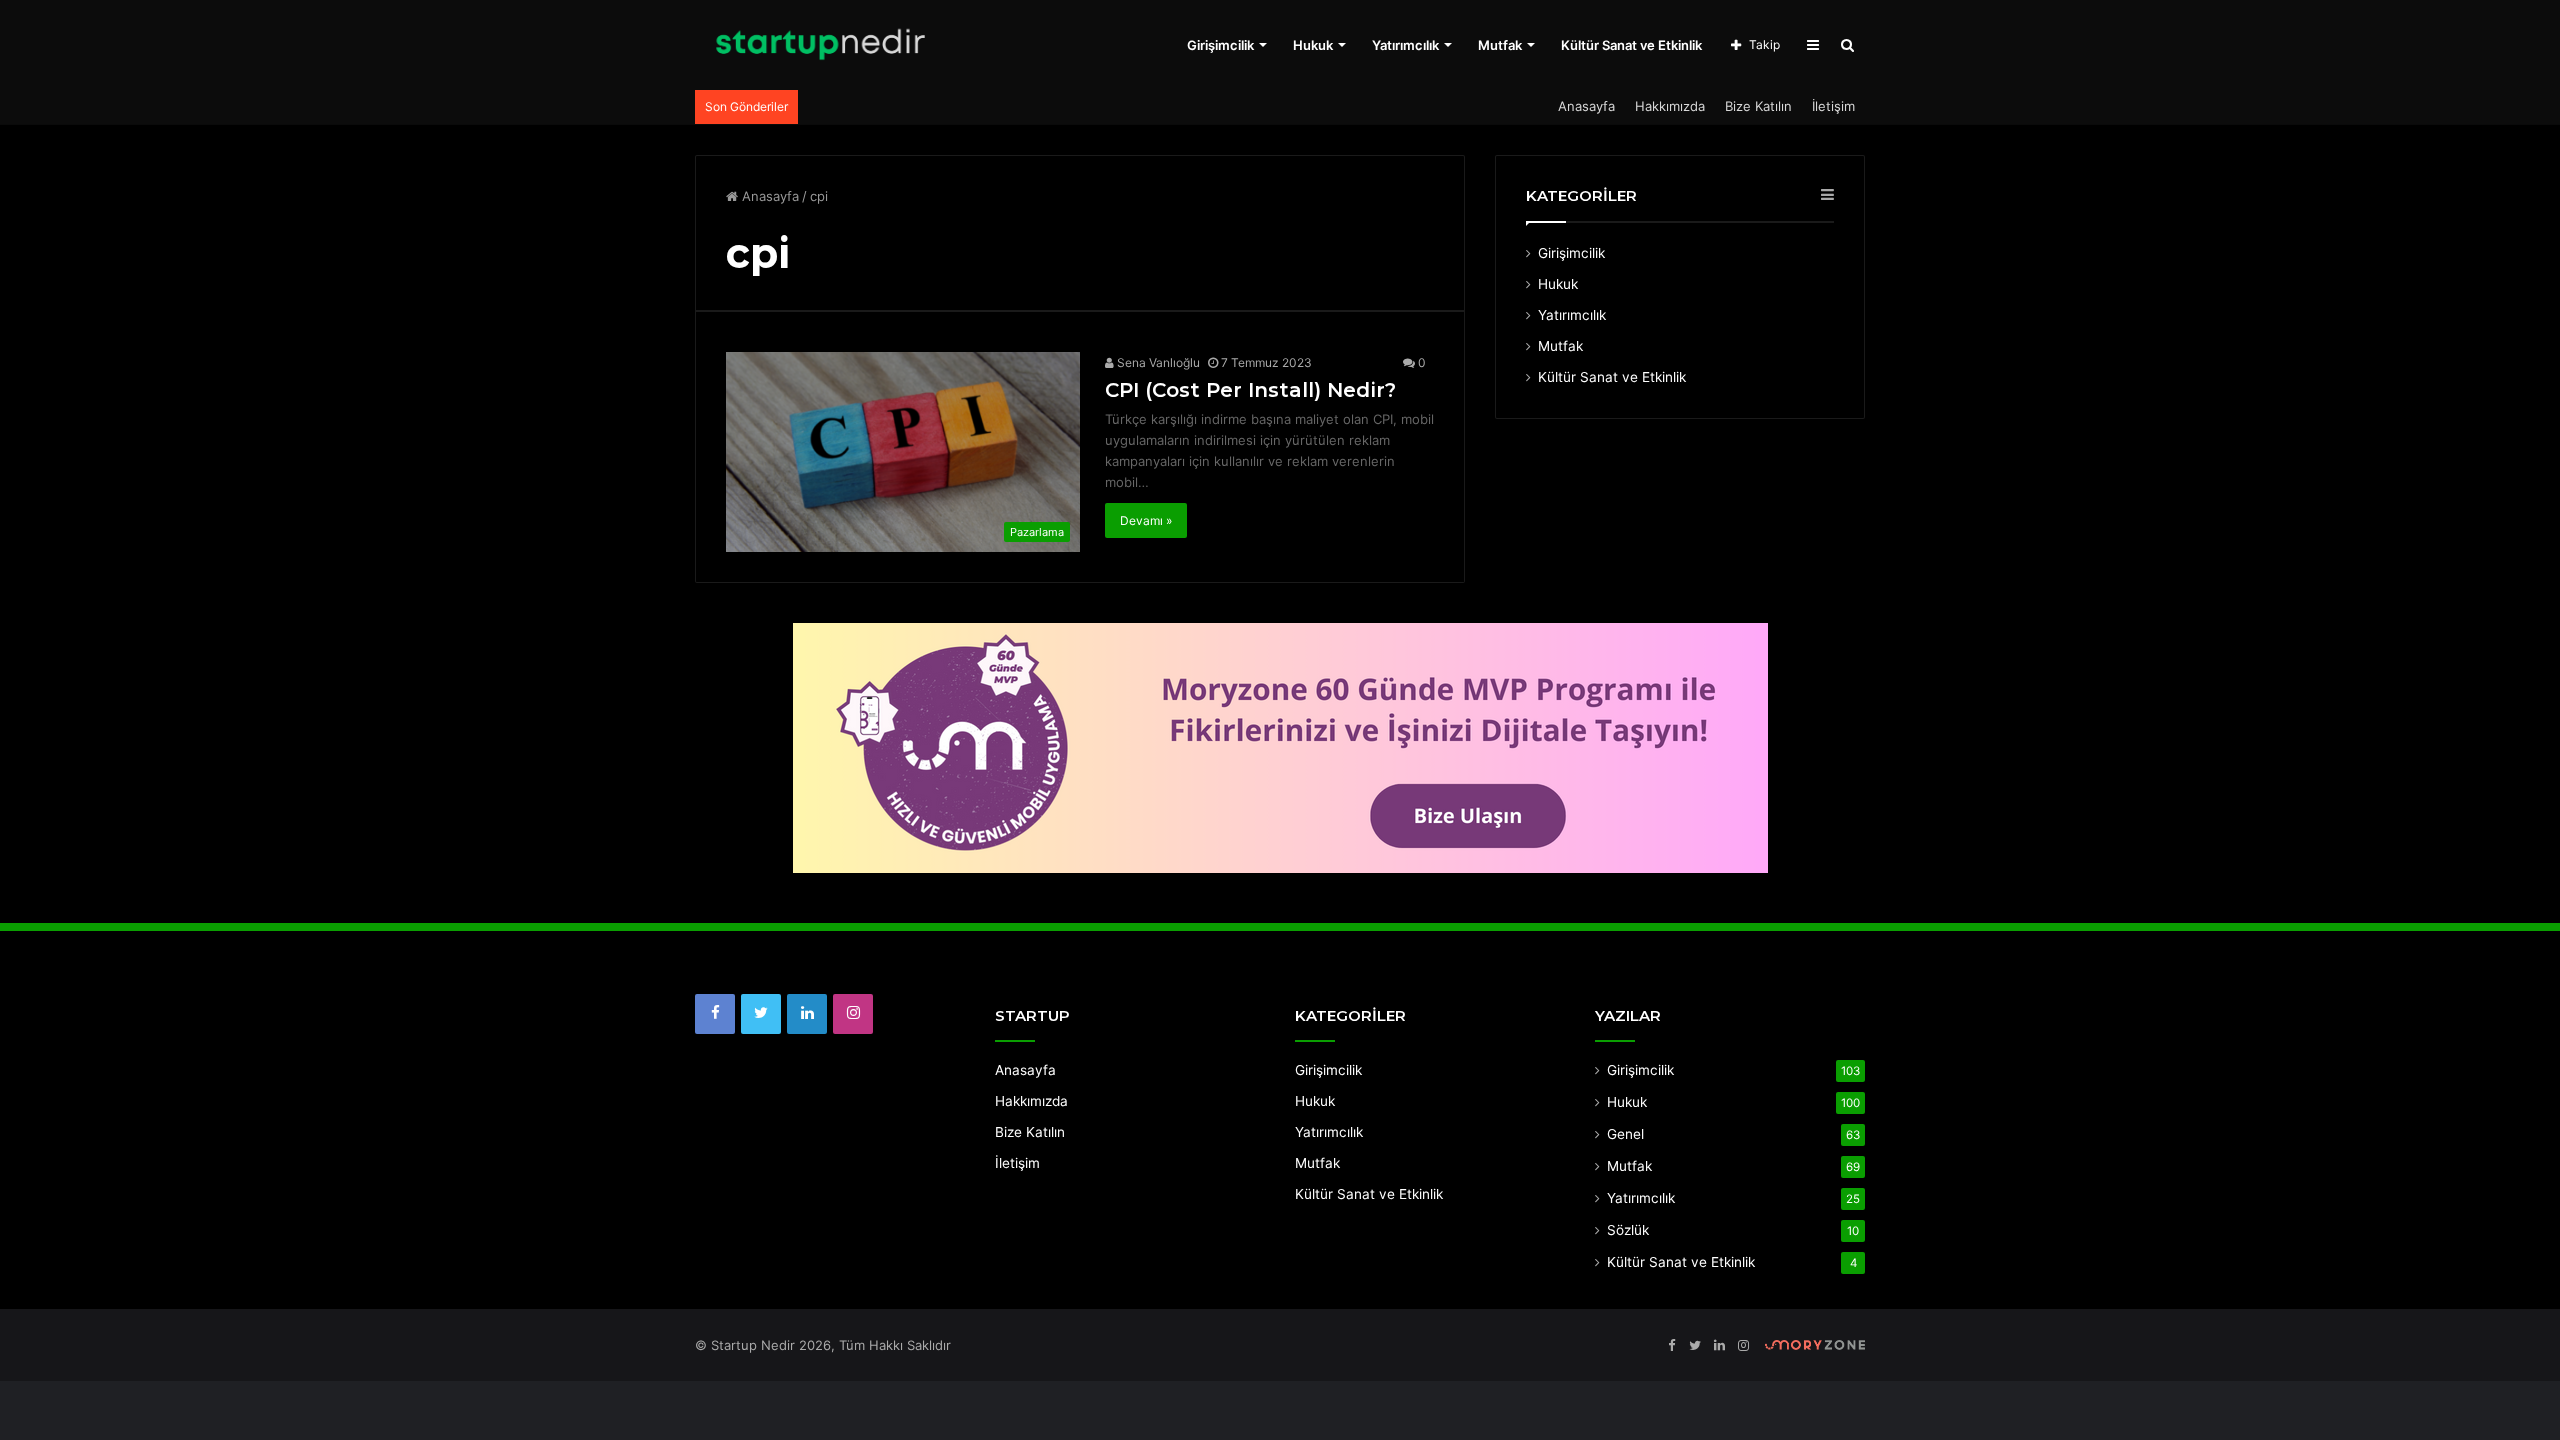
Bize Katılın (1758, 106)
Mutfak (1500, 45)
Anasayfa (1586, 106)
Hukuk (1313, 45)
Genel (1625, 1134)
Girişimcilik (1220, 45)
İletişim (1833, 106)
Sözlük (1628, 1230)
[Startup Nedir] (820, 44)
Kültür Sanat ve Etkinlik (1631, 45)
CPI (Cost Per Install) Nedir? (1250, 390)
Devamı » (1146, 520)
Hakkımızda (1670, 106)
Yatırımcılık (1405, 45)
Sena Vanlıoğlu (1157, 362)
